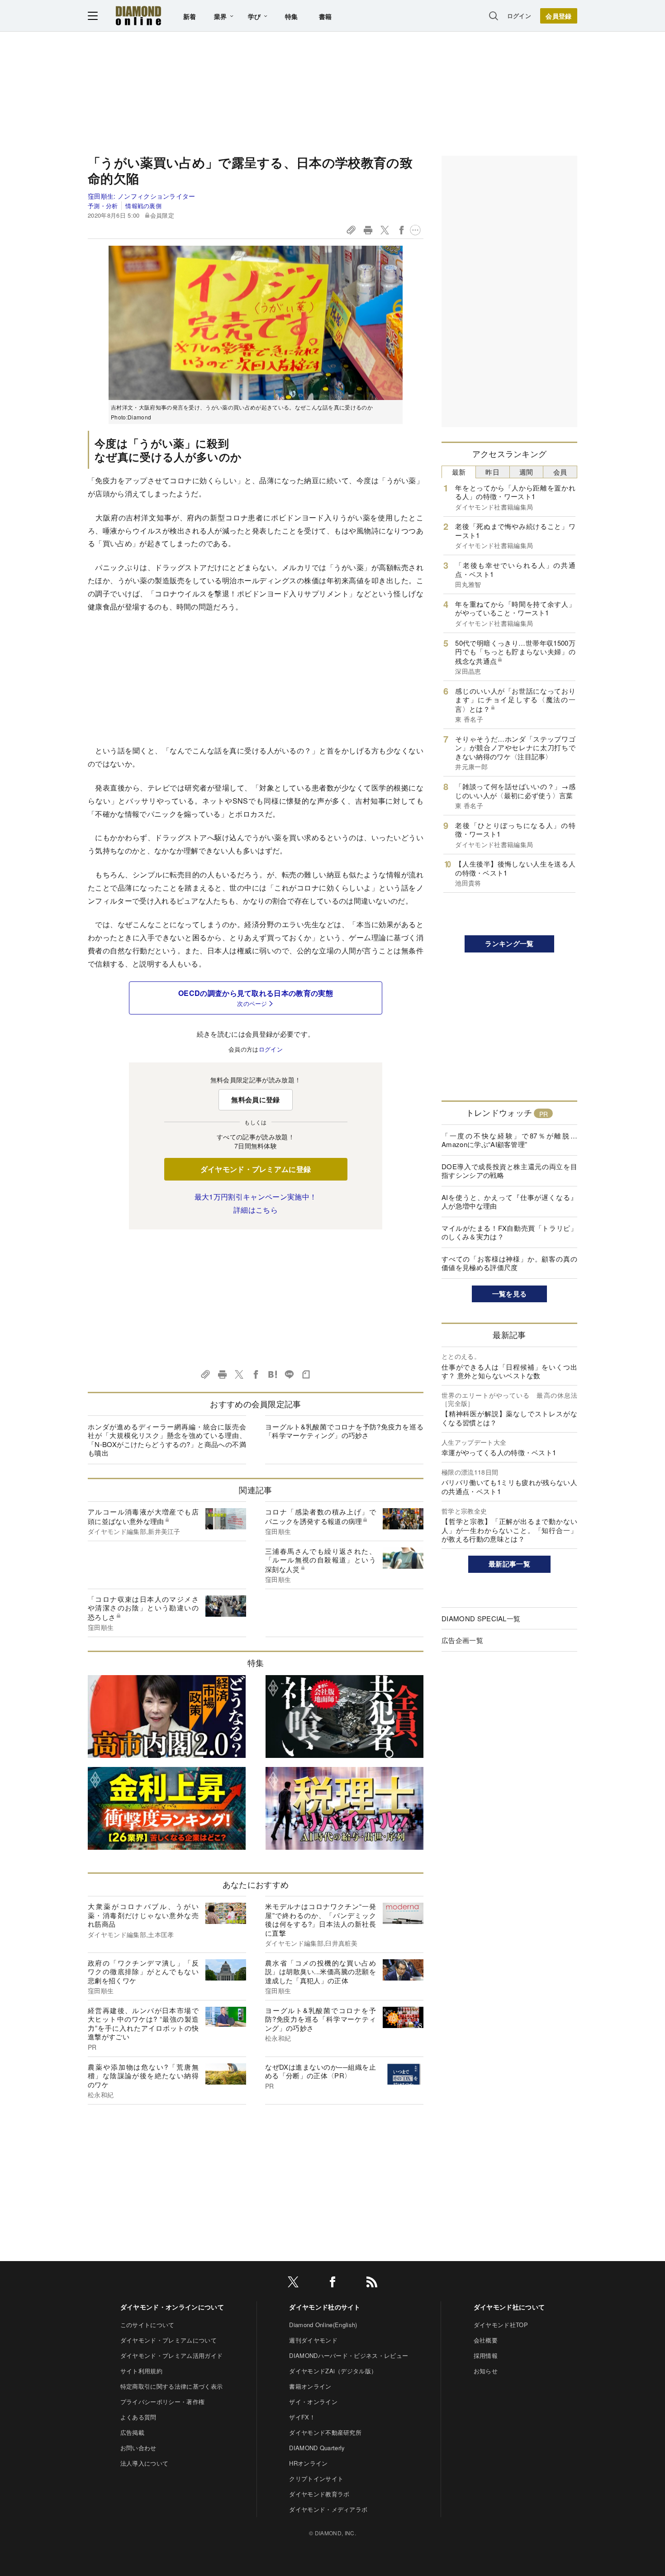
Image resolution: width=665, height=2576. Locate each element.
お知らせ (486, 2371)
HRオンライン (308, 2463)
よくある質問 (138, 2417)
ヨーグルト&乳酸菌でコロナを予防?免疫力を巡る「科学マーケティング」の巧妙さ (344, 1431)
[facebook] (332, 2283)
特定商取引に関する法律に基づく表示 (171, 2386)
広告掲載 (132, 2432)
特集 (292, 16)
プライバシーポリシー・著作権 (162, 2402)
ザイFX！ (302, 2417)
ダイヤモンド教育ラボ (319, 2494)
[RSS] (372, 2283)
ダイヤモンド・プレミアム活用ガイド (171, 2355)
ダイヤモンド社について (509, 2307)
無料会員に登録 (255, 1100)
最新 (459, 472)
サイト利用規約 (141, 2371)
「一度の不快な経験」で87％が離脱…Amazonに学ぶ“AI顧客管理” (509, 1140)
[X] (293, 2283)
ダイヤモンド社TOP (501, 2325)
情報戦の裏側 (143, 206)
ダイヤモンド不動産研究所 (325, 2432)
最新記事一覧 (509, 1564)
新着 (190, 16)
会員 (560, 472)
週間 (526, 472)
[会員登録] (559, 16)
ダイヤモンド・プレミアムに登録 (256, 1169)
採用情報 (486, 2355)
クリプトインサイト (316, 2478)
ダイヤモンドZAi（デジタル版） (333, 2371)
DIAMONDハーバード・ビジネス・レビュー (349, 2355)
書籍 (325, 16)
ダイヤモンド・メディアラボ (328, 2509)
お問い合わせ (138, 2448)
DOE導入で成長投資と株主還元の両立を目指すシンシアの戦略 (509, 1171)
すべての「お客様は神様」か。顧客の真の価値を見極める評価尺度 (509, 1263)
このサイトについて (147, 2325)
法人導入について (145, 2463)
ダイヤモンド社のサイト (325, 2307)
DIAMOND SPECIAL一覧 (481, 1618)
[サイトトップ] (138, 16)
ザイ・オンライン (313, 2402)
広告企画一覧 (462, 1640)
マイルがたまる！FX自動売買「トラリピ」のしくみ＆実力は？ (509, 1232)
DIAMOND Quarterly (317, 2448)
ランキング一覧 (509, 943)
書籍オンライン (310, 2386)
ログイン (519, 16)
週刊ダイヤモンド (313, 2340)
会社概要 (486, 2340)
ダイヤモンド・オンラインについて (172, 2307)
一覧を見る (510, 1294)
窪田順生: (142, 196)
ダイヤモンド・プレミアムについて (169, 2340)
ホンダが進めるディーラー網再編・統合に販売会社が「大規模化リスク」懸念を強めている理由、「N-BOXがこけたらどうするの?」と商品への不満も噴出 (167, 1440)
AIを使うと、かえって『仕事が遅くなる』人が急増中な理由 (509, 1202)
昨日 (492, 472)
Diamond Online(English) (323, 2325)
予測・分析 (103, 206)
